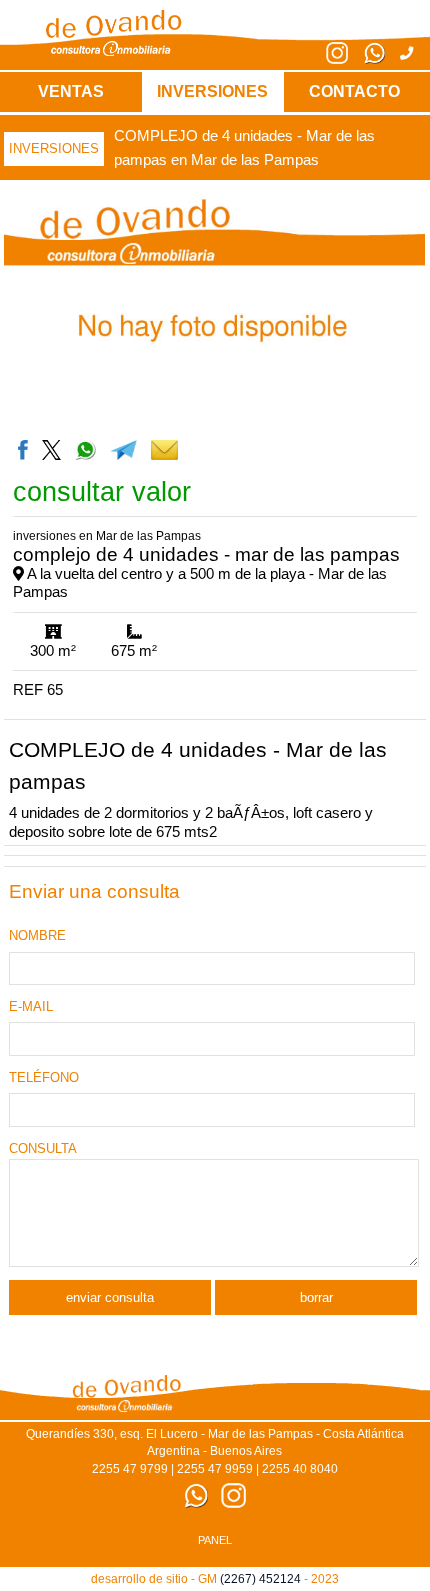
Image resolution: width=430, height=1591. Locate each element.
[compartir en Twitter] (53, 449)
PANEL (215, 1540)
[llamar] (399, 53)
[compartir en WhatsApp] (85, 449)
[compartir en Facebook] (25, 449)
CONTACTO (354, 91)
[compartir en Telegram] (124, 449)
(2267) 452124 (260, 1579)
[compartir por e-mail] (164, 449)
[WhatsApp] (366, 59)
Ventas (71, 91)
